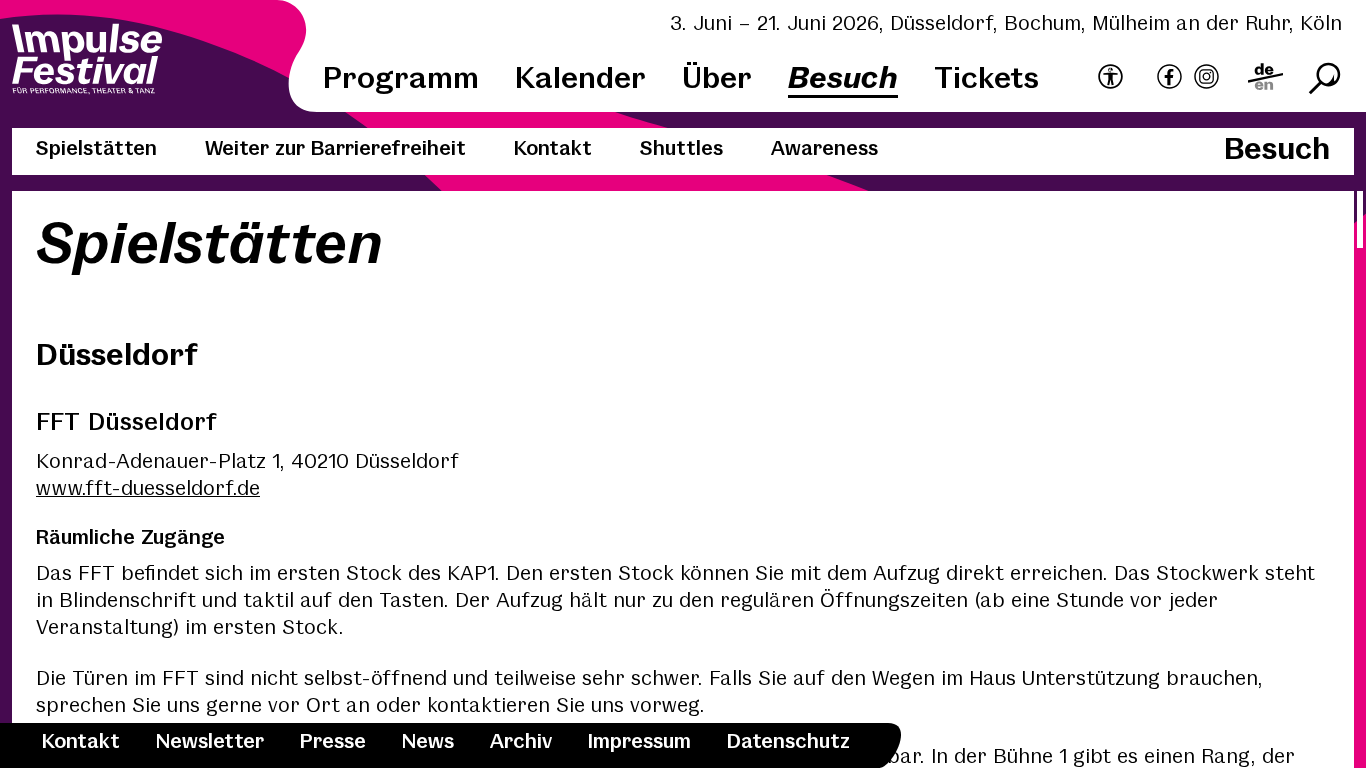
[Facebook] (1169, 79)
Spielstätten (96, 149)
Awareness (824, 149)
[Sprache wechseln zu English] (1265, 79)
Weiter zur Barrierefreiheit (335, 149)
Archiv (521, 742)
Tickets (986, 79)
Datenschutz (788, 742)
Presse (333, 742)
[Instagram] (1206, 79)
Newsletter (210, 742)
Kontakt (81, 742)
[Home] (87, 62)
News (428, 742)
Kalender (580, 79)
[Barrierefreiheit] (1110, 78)
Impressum (639, 742)
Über (717, 79)
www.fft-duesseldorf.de (148, 489)
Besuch (843, 79)
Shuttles (681, 149)
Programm (401, 79)
